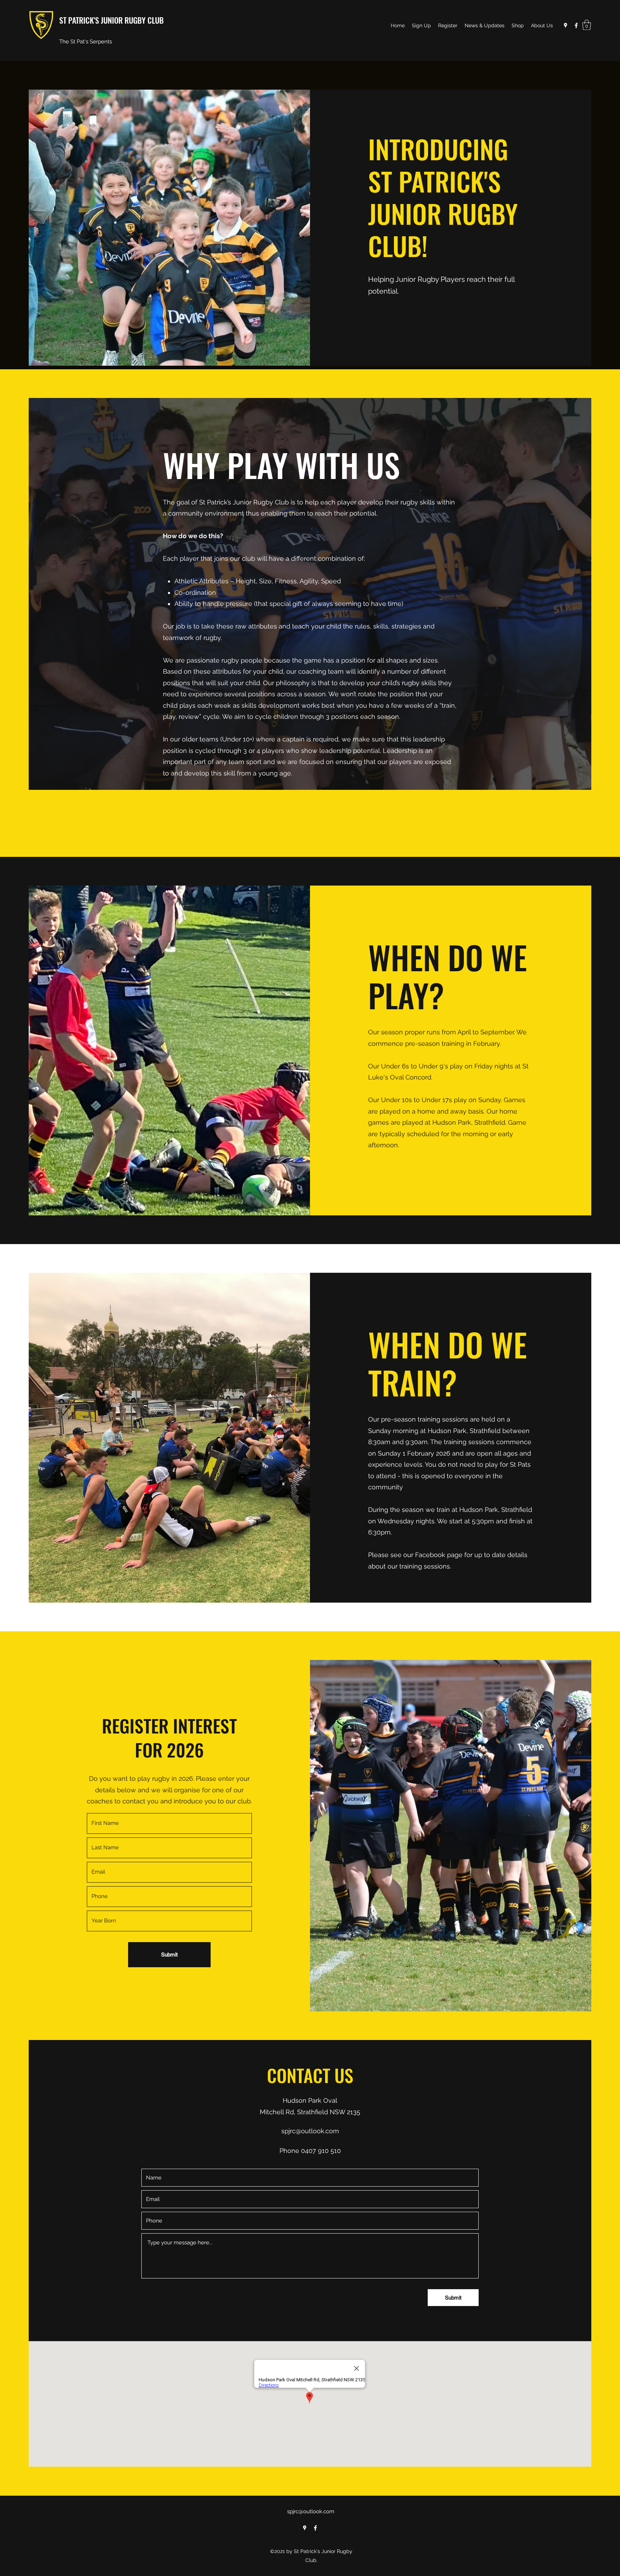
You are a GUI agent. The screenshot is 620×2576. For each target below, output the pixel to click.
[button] (587, 25)
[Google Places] (565, 25)
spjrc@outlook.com (310, 2131)
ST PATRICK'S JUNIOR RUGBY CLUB (111, 20)
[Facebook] (576, 25)
